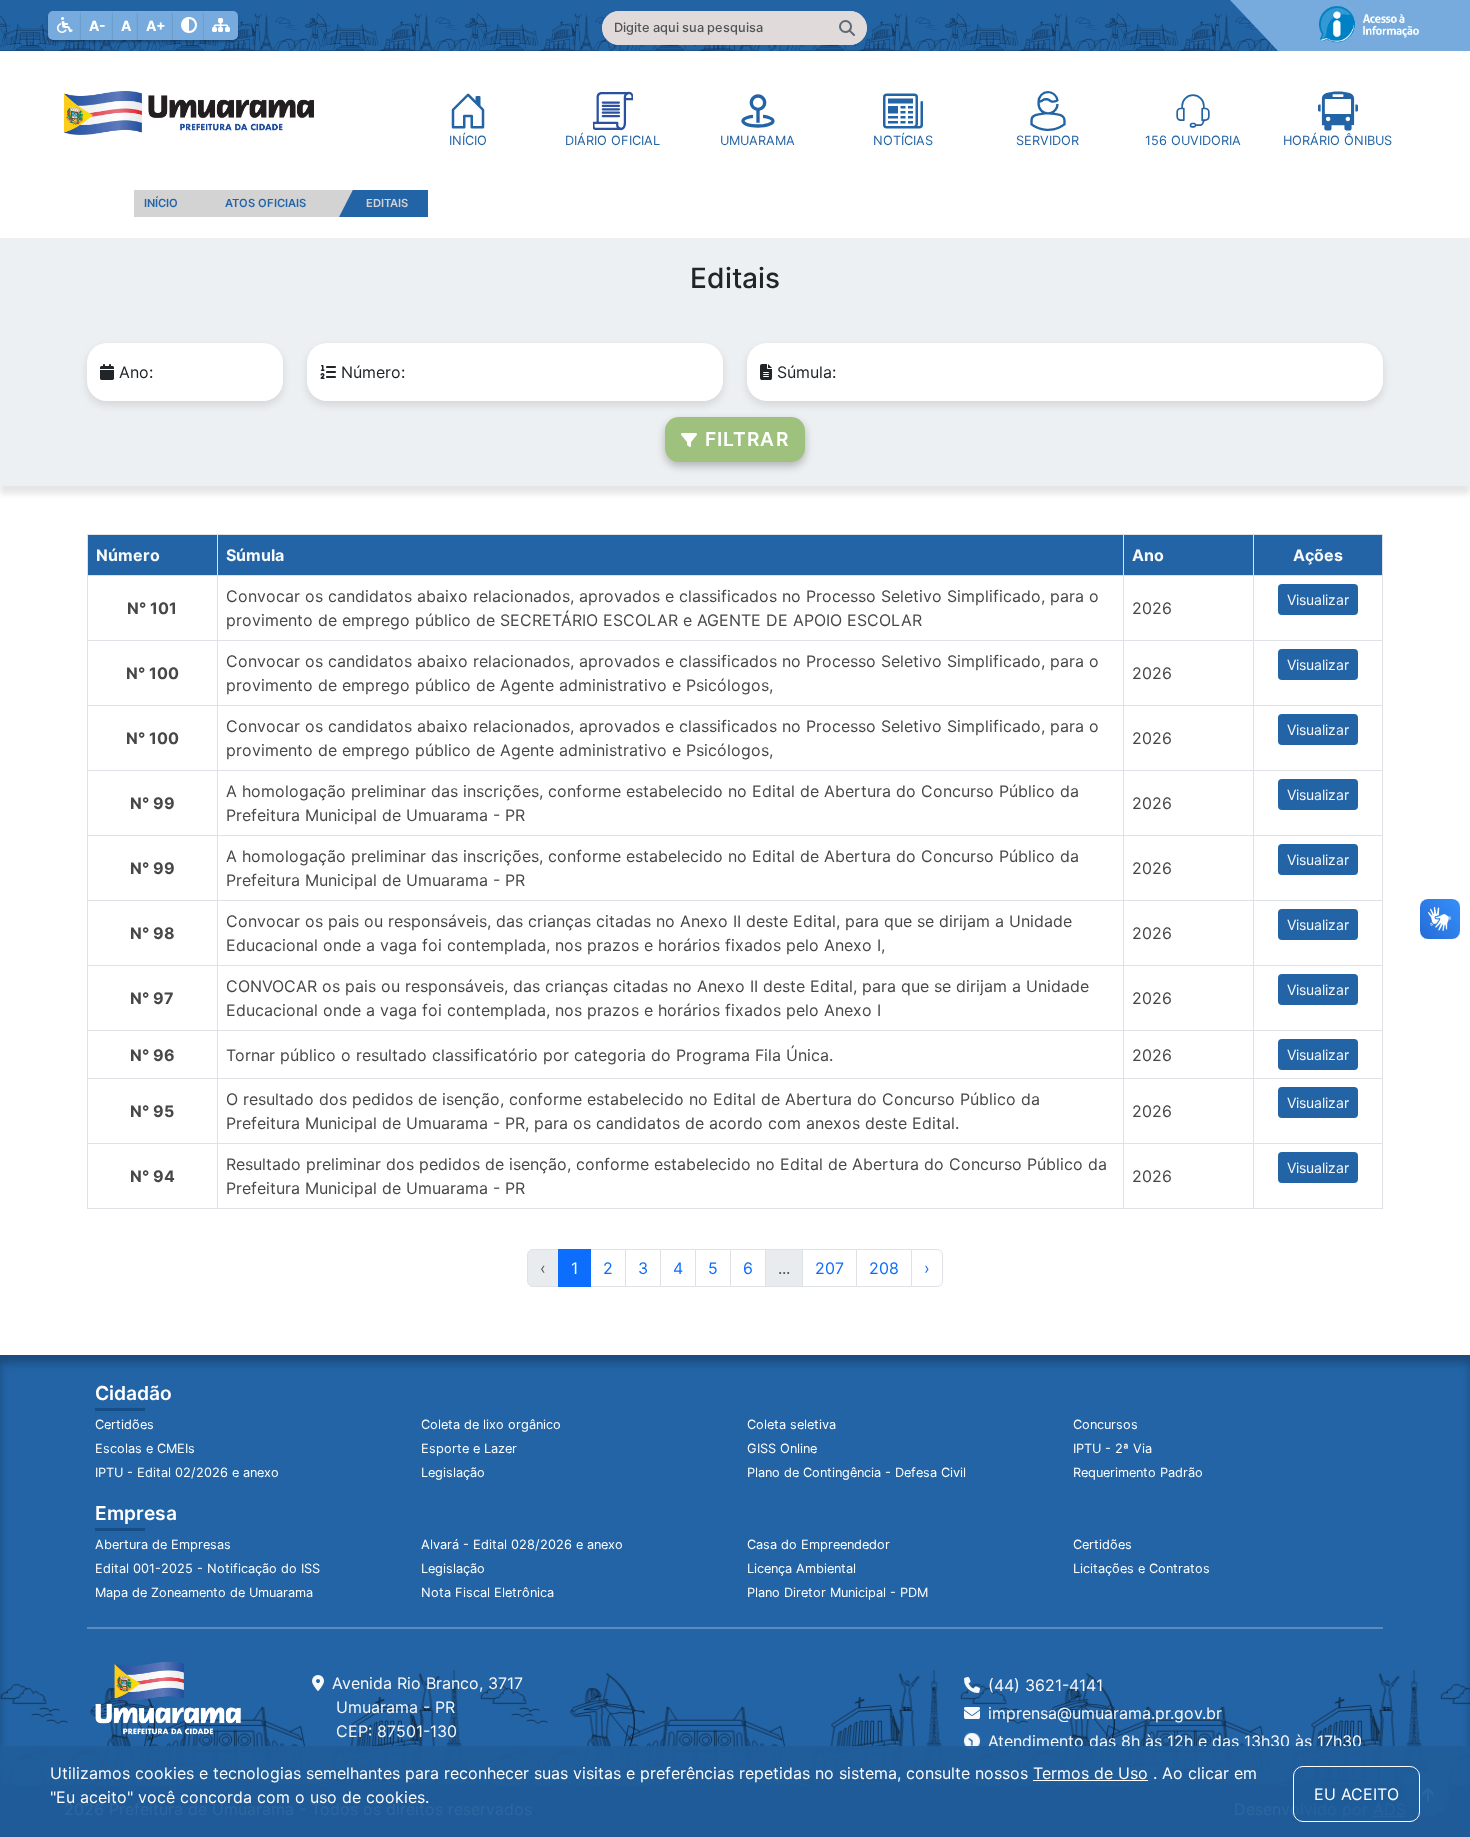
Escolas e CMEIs (145, 1448)
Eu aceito (1356, 1794)
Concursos (1105, 1424)
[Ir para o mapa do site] (221, 25)
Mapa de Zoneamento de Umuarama (204, 1592)
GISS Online (782, 1448)
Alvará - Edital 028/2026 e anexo (522, 1544)
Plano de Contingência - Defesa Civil (856, 1472)
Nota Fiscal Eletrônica (487, 1592)
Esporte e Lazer (469, 1448)
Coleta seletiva (791, 1424)
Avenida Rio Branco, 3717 (427, 1707)
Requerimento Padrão (1138, 1472)
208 (884, 1268)
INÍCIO (161, 203)
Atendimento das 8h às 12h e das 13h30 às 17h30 (1175, 1741)
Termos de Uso (1090, 1773)
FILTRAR (743, 439)
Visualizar (1318, 599)
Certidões (124, 1424)
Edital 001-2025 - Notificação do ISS (207, 1568)
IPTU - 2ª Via (1112, 1448)
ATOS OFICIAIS (265, 203)
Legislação (453, 1472)
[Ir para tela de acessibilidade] (65, 25)
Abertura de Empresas (163, 1544)
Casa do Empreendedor (818, 1544)
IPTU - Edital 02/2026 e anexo (187, 1472)
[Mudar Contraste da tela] (189, 25)
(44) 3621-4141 (1045, 1685)
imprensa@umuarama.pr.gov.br (1105, 1713)
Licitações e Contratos (1141, 1568)
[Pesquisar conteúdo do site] (847, 28)
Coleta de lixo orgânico (491, 1424)
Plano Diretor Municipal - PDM (837, 1592)
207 (829, 1268)
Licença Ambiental (801, 1568)
